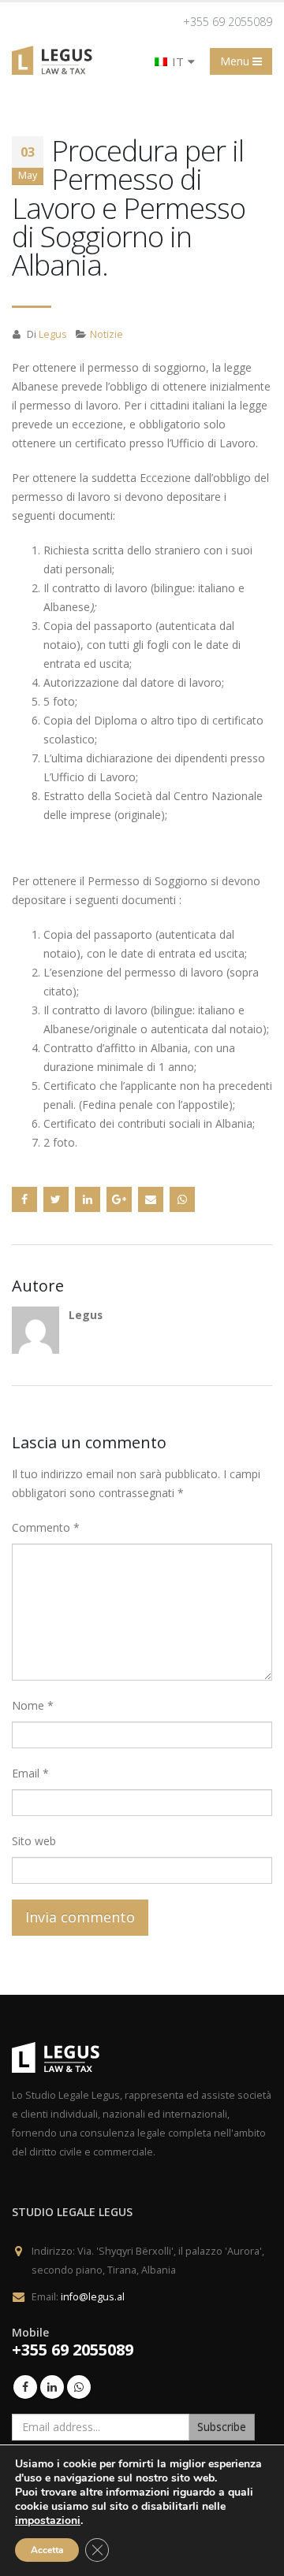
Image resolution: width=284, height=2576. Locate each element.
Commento (46, 1527)
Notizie (106, 334)
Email (30, 1773)
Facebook (24, 1199)
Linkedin (52, 2387)
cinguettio (56, 1199)
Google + (119, 1199)
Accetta (47, 2550)
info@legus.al (93, 2297)
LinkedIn (88, 1199)
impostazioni (48, 2521)
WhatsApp (182, 1199)
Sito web (34, 1841)
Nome (33, 1705)
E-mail (151, 1199)
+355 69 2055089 (228, 22)
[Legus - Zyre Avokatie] (55, 60)
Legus (53, 334)
